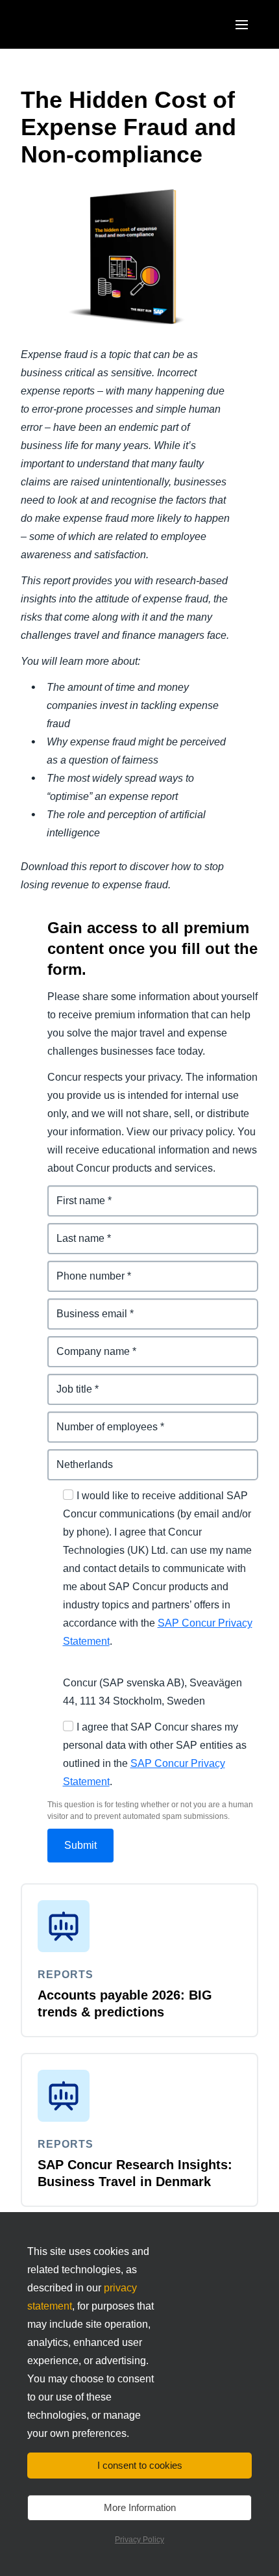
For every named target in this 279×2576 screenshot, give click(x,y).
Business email (85, 1306)
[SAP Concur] (81, 24)
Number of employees (102, 1419)
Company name (86, 1344)
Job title (67, 1381)
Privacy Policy (139, 2540)
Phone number (84, 1268)
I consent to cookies (140, 2465)
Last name (73, 1230)
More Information (140, 2507)
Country (67, 1457)
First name (73, 1193)
